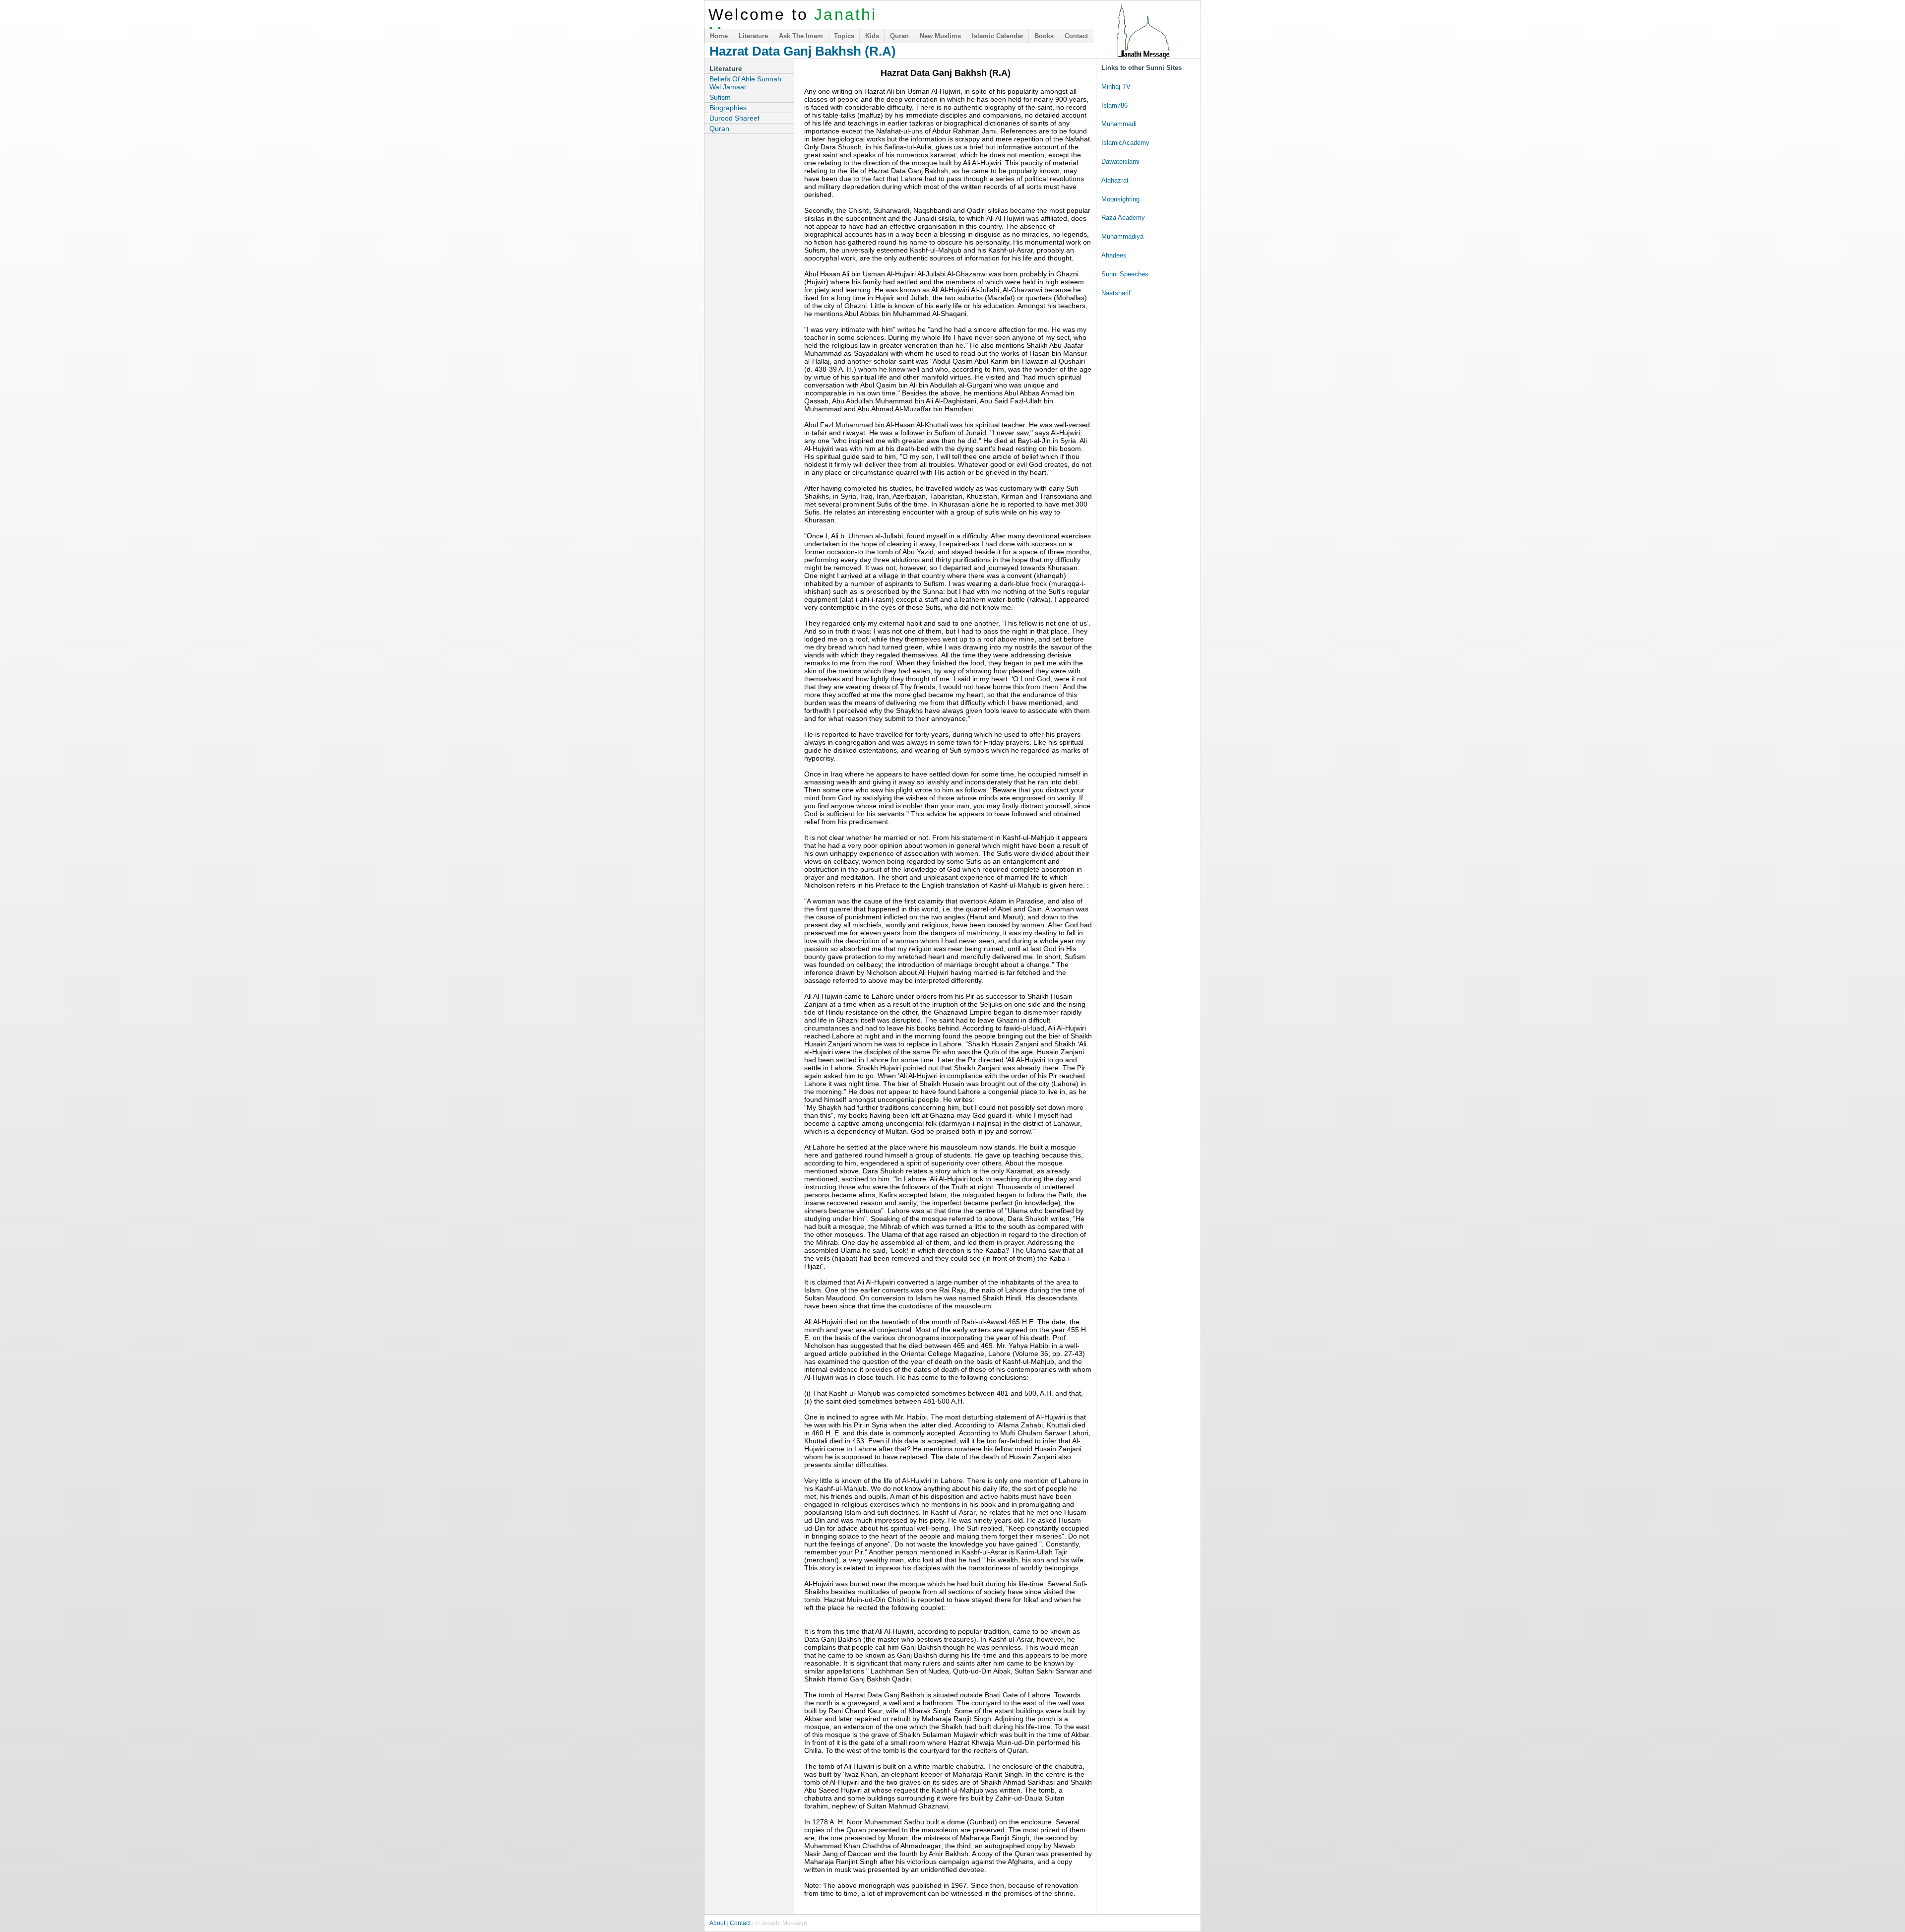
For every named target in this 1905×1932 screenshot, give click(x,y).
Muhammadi (1119, 124)
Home (719, 36)
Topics (844, 36)
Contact (1076, 36)
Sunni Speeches (1125, 274)
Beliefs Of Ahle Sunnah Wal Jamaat (745, 83)
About (717, 1923)
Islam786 (1114, 105)
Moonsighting (1120, 199)
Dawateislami (1120, 161)
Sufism (720, 97)
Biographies (728, 108)
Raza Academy (1123, 218)
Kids (872, 36)
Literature (753, 36)
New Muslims (940, 36)
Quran (899, 36)
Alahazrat (1115, 180)
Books (1044, 36)
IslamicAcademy (1125, 143)
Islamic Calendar (998, 36)
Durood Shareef (734, 118)
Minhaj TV (1116, 87)
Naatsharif (1116, 293)
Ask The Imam (801, 36)
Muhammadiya (1122, 236)
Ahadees (1114, 255)
